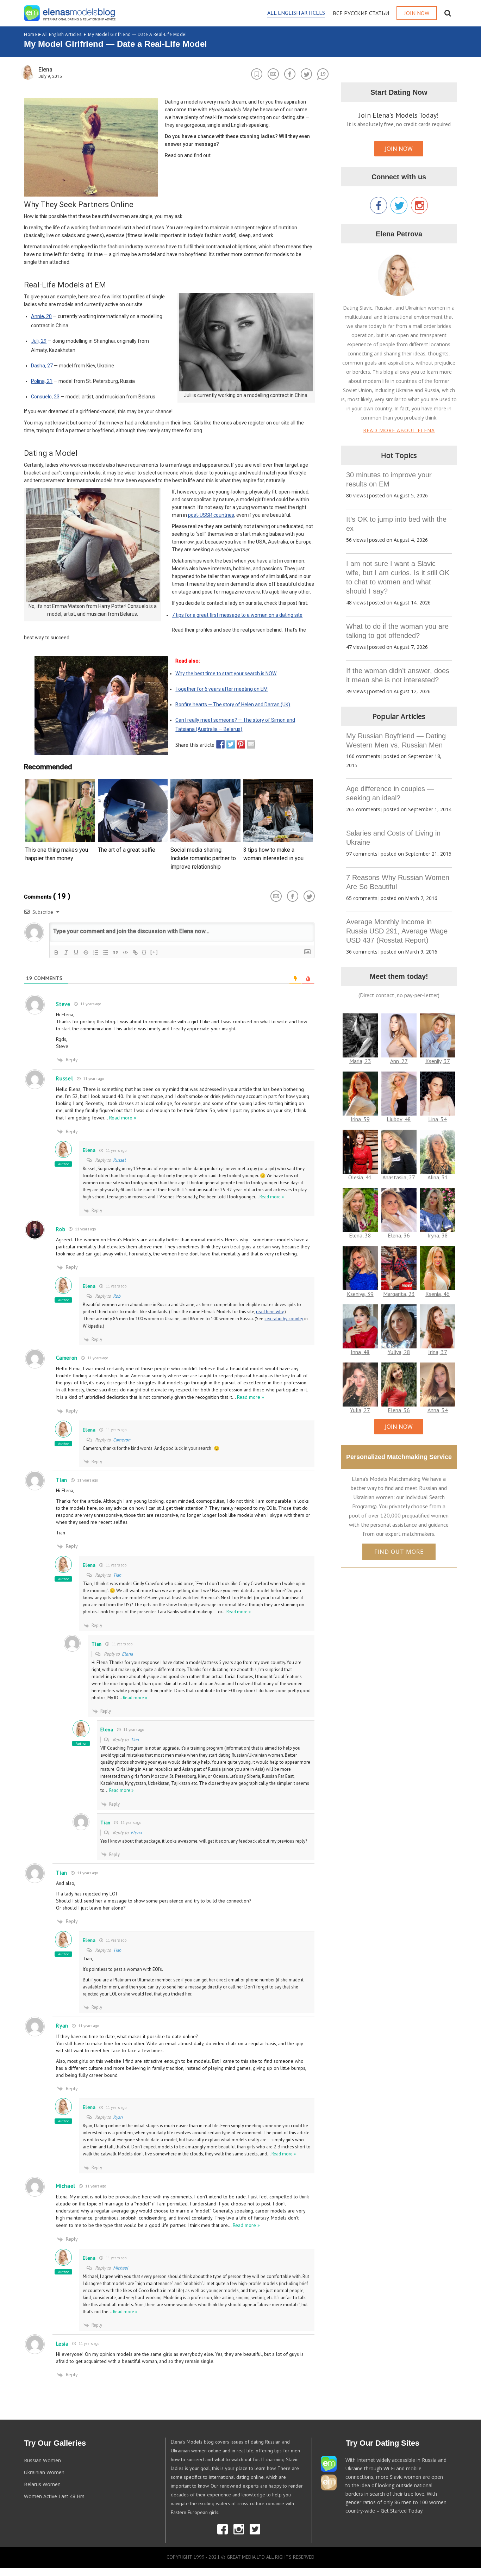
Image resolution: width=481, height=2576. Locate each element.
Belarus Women (42, 2484)
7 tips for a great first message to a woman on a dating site (237, 615)
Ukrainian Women (44, 2472)
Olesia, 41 (360, 1177)
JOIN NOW (399, 149)
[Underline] (76, 952)
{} (144, 952)
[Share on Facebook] (219, 744)
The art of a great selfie (127, 850)
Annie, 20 (41, 316)
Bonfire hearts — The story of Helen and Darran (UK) (233, 704)
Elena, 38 (360, 1235)
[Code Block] (125, 952)
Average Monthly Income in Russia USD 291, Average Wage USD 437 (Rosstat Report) (397, 931)
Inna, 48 (360, 1352)
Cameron (122, 1440)
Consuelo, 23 (45, 397)
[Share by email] (249, 744)
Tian (117, 1575)
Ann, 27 (399, 1061)
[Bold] (56, 952)
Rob (117, 1296)
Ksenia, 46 (438, 1294)
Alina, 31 (438, 1177)
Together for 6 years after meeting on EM (221, 689)
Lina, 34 (438, 1119)
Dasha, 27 (42, 366)
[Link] (135, 952)
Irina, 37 (438, 1352)
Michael (121, 2268)
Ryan (118, 2117)
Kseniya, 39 (360, 1294)
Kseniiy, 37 (438, 1061)
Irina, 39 (360, 1119)
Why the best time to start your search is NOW (226, 674)
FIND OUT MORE (399, 1552)
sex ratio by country (284, 1319)
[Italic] (66, 952)
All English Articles (53, 34)
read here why (270, 1312)
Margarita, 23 (399, 1294)
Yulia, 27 (360, 1410)
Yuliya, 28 (399, 1352)
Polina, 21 (42, 381)
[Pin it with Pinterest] (239, 744)
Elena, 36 (399, 1235)
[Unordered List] (106, 952)
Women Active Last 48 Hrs (54, 2496)
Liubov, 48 (399, 1119)
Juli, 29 (39, 341)
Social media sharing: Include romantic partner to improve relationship (203, 858)
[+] (154, 952)
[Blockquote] (115, 952)
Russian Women (42, 2460)
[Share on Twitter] (229, 744)
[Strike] (86, 952)
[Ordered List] (96, 952)
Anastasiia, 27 (399, 1177)
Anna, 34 (438, 1410)
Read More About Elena (399, 430)
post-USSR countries (211, 515)
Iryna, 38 (438, 1235)
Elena (127, 1654)
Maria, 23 (360, 1061)
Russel (119, 1160)
